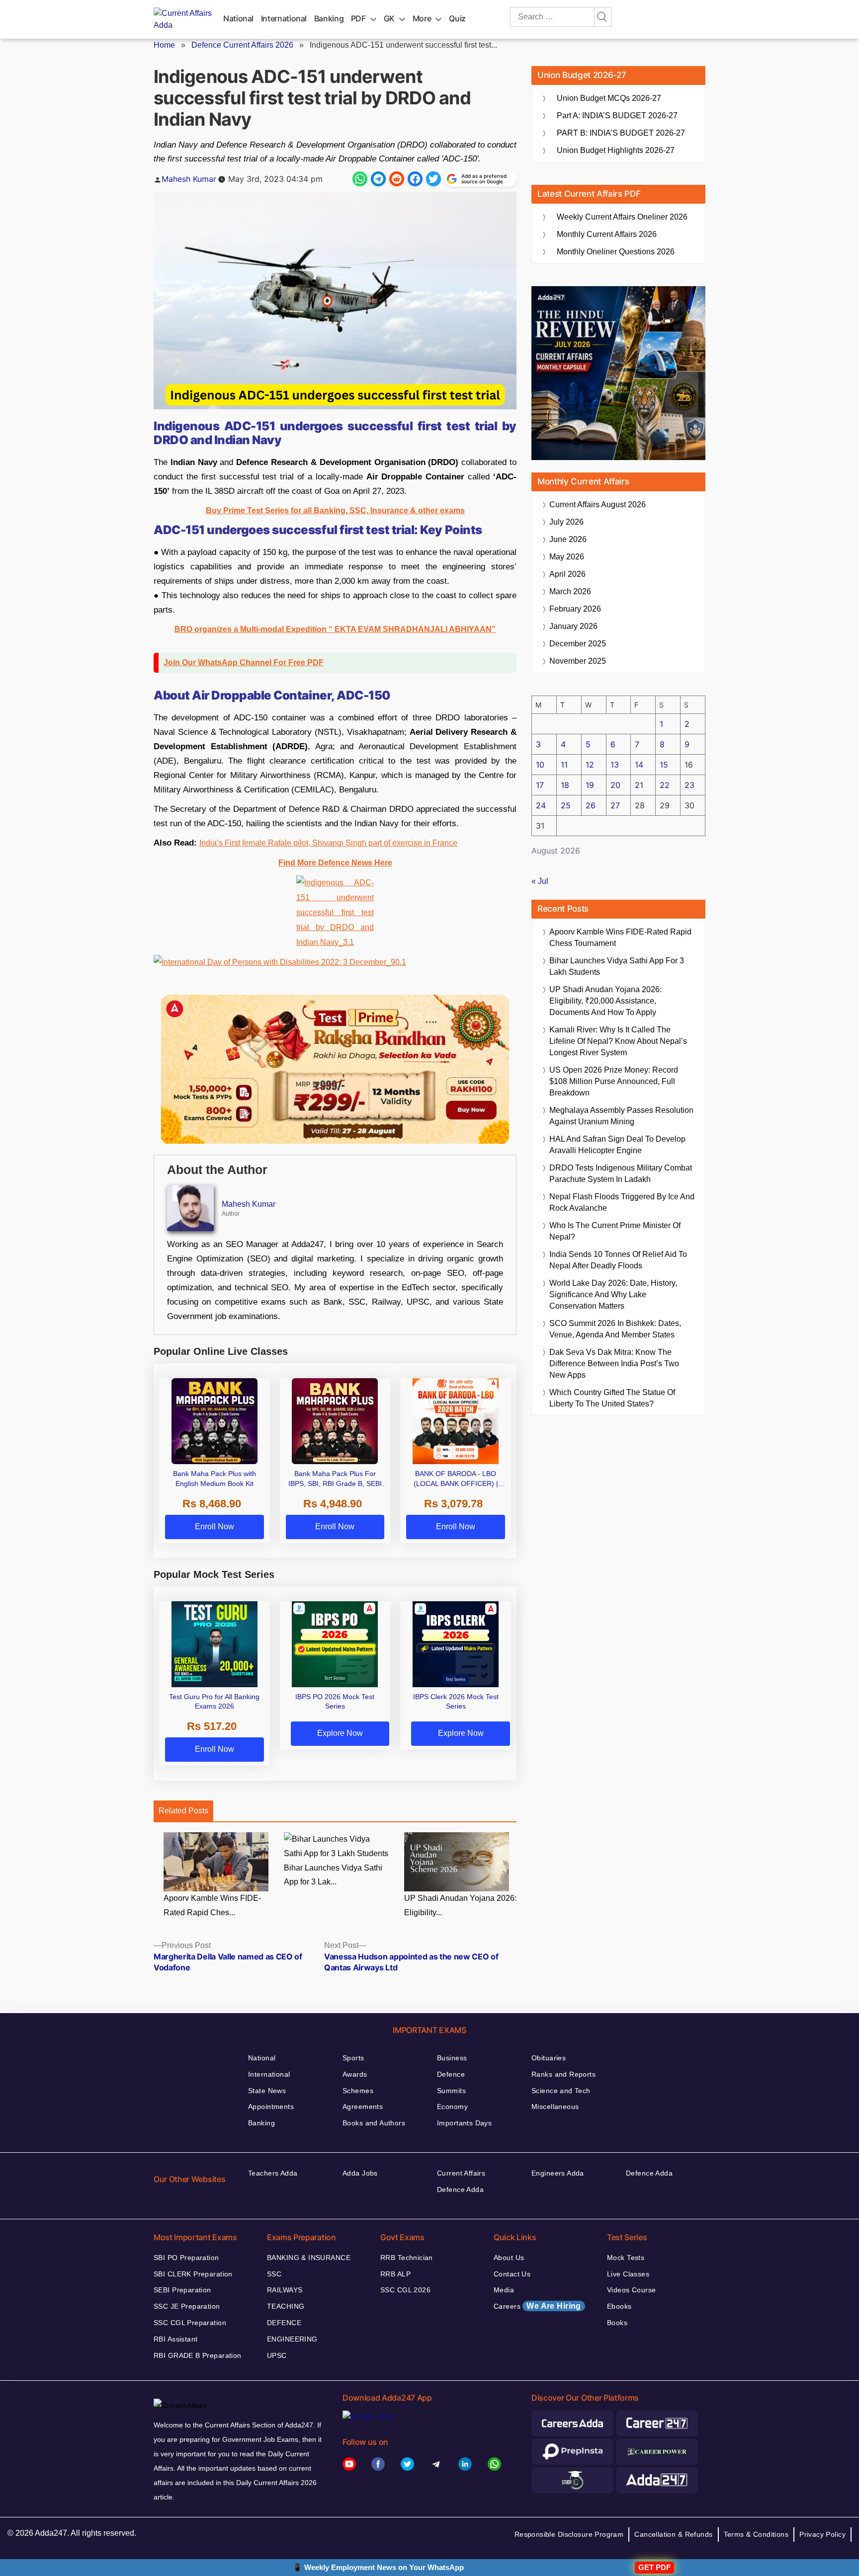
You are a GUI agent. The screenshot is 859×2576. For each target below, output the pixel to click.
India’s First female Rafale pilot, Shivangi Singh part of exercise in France (328, 843)
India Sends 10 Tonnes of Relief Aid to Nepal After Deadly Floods (618, 1260)
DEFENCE (284, 2323)
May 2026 (567, 557)
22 (665, 785)
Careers (537, 2306)
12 (590, 765)
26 (591, 805)
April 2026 (567, 574)
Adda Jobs (360, 2173)
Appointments (271, 2107)
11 (564, 765)
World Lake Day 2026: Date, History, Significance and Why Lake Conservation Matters (613, 1294)
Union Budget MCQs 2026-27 (609, 98)
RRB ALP (395, 2274)
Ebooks (619, 2306)
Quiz (457, 18)
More (422, 18)
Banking (329, 18)
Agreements (363, 2107)
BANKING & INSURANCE (309, 2258)
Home (164, 45)
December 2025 (578, 644)
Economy (452, 2107)
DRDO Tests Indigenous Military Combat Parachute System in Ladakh (621, 1173)
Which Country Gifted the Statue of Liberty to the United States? (612, 1398)
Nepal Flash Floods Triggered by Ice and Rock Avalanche (622, 1202)
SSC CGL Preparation (190, 2323)
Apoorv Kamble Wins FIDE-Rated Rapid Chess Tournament (620, 937)
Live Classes (628, 2274)
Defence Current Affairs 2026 (242, 45)
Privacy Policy (822, 2534)
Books (617, 2323)
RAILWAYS (285, 2290)
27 (615, 805)
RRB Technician (407, 2258)
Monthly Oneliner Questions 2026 (616, 252)
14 (639, 765)
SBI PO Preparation (186, 2258)
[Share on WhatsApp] (360, 179)
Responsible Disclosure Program (569, 2534)
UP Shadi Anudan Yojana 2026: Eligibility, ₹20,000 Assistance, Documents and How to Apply (605, 1001)
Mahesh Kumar (189, 179)
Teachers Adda (273, 2173)
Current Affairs (461, 2173)
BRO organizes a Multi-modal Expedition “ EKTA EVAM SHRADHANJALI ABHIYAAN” (335, 629)
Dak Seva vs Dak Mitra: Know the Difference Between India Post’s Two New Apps (614, 1364)
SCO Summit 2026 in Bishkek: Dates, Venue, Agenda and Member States (615, 1329)
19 (590, 785)
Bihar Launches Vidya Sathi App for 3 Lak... (333, 1875)
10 (540, 765)
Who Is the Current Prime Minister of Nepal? (615, 1231)
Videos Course (631, 2290)
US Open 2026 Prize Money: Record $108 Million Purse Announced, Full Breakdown (614, 1081)
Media (504, 2290)
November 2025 (578, 661)
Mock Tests (626, 2258)
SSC (274, 2274)
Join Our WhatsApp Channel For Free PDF (244, 663)
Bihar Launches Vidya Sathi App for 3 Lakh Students (617, 966)
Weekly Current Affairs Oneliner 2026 (622, 217)
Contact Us (512, 2274)
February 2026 (575, 609)
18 (565, 785)
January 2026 (573, 626)
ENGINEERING (292, 2339)
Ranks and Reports (563, 2074)
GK (389, 18)
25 (566, 805)
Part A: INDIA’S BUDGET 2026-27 (617, 116)
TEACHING (286, 2306)
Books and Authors (374, 2123)
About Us (509, 2258)
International (284, 18)
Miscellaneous (555, 2107)
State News (267, 2091)
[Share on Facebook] (415, 179)
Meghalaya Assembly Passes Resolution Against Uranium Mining (621, 1116)
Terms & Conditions (756, 2534)
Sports (353, 2058)
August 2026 (598, 505)
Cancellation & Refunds (673, 2534)
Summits (451, 2091)
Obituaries (549, 2058)
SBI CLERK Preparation (193, 2274)
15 (664, 765)
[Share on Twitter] (433, 179)
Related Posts (183, 1811)
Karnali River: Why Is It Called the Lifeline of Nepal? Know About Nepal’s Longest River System (618, 1041)
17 (540, 785)
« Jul (540, 881)
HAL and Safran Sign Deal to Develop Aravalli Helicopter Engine (617, 1145)
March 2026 (570, 591)
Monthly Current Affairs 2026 (607, 234)
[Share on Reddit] (397, 179)
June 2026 (568, 539)
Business (452, 2058)
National (238, 18)
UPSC (277, 2355)
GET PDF (654, 2567)
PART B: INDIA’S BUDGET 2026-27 (621, 133)
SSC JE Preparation (187, 2306)
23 (689, 785)
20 (615, 785)
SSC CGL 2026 (405, 2290)
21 (639, 785)
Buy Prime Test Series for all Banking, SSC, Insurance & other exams (335, 510)
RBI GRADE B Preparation (198, 2355)
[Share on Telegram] (378, 179)
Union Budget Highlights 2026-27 (616, 150)
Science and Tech (561, 2091)
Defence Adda (460, 2189)
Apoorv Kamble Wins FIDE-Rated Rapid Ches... (212, 1905)
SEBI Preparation (182, 2290)
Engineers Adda (558, 2173)
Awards (355, 2074)
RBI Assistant (175, 2339)
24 (541, 805)
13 (615, 765)
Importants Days (464, 2123)
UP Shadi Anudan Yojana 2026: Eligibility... (460, 1905)
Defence (451, 2074)
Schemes (358, 2091)
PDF (358, 18)
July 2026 (566, 522)
